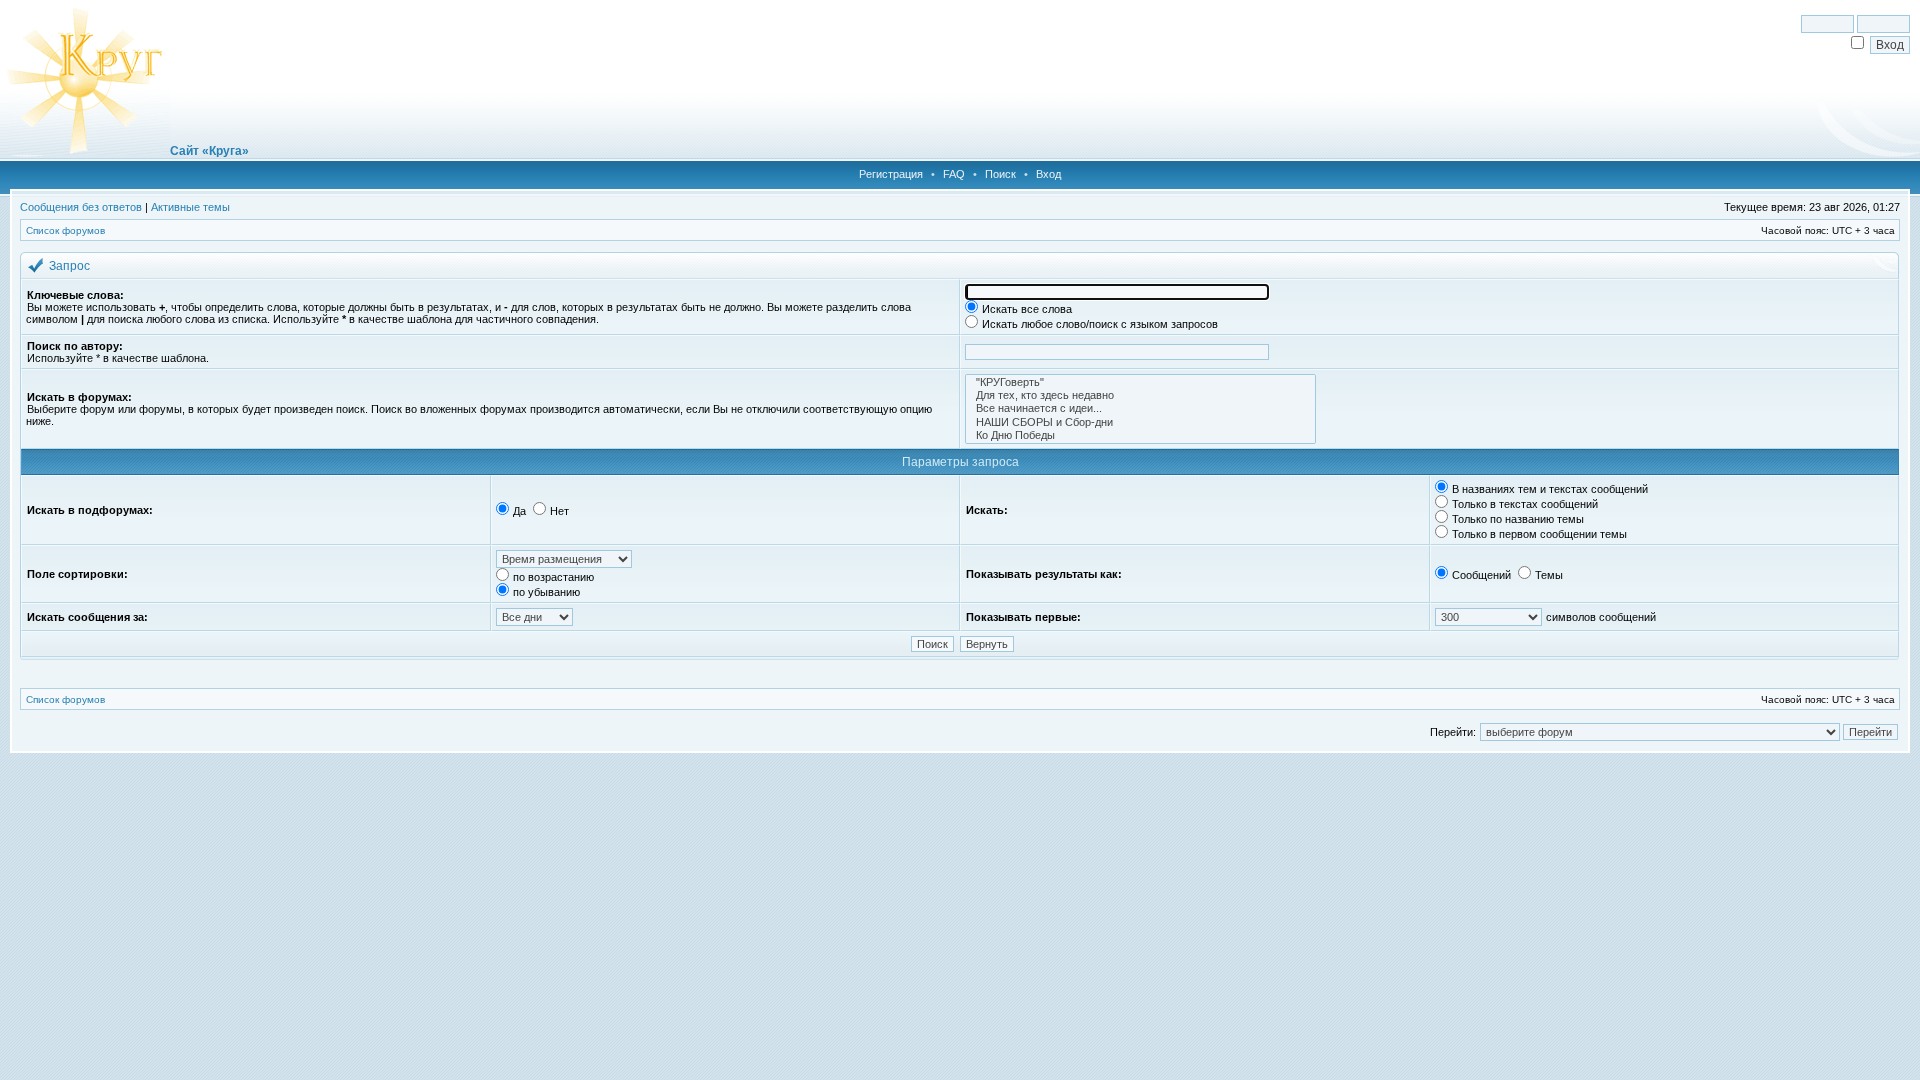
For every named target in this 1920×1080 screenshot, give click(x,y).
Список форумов (65, 230)
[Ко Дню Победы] (1140, 435)
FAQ (954, 174)
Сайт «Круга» (209, 151)
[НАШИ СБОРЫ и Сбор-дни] (1140, 422)
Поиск (1000, 174)
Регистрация (891, 174)
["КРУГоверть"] (1140, 382)
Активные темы (190, 207)
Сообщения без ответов (81, 207)
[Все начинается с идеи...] (1140, 408)
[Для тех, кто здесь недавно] (1140, 395)
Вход (1048, 174)
